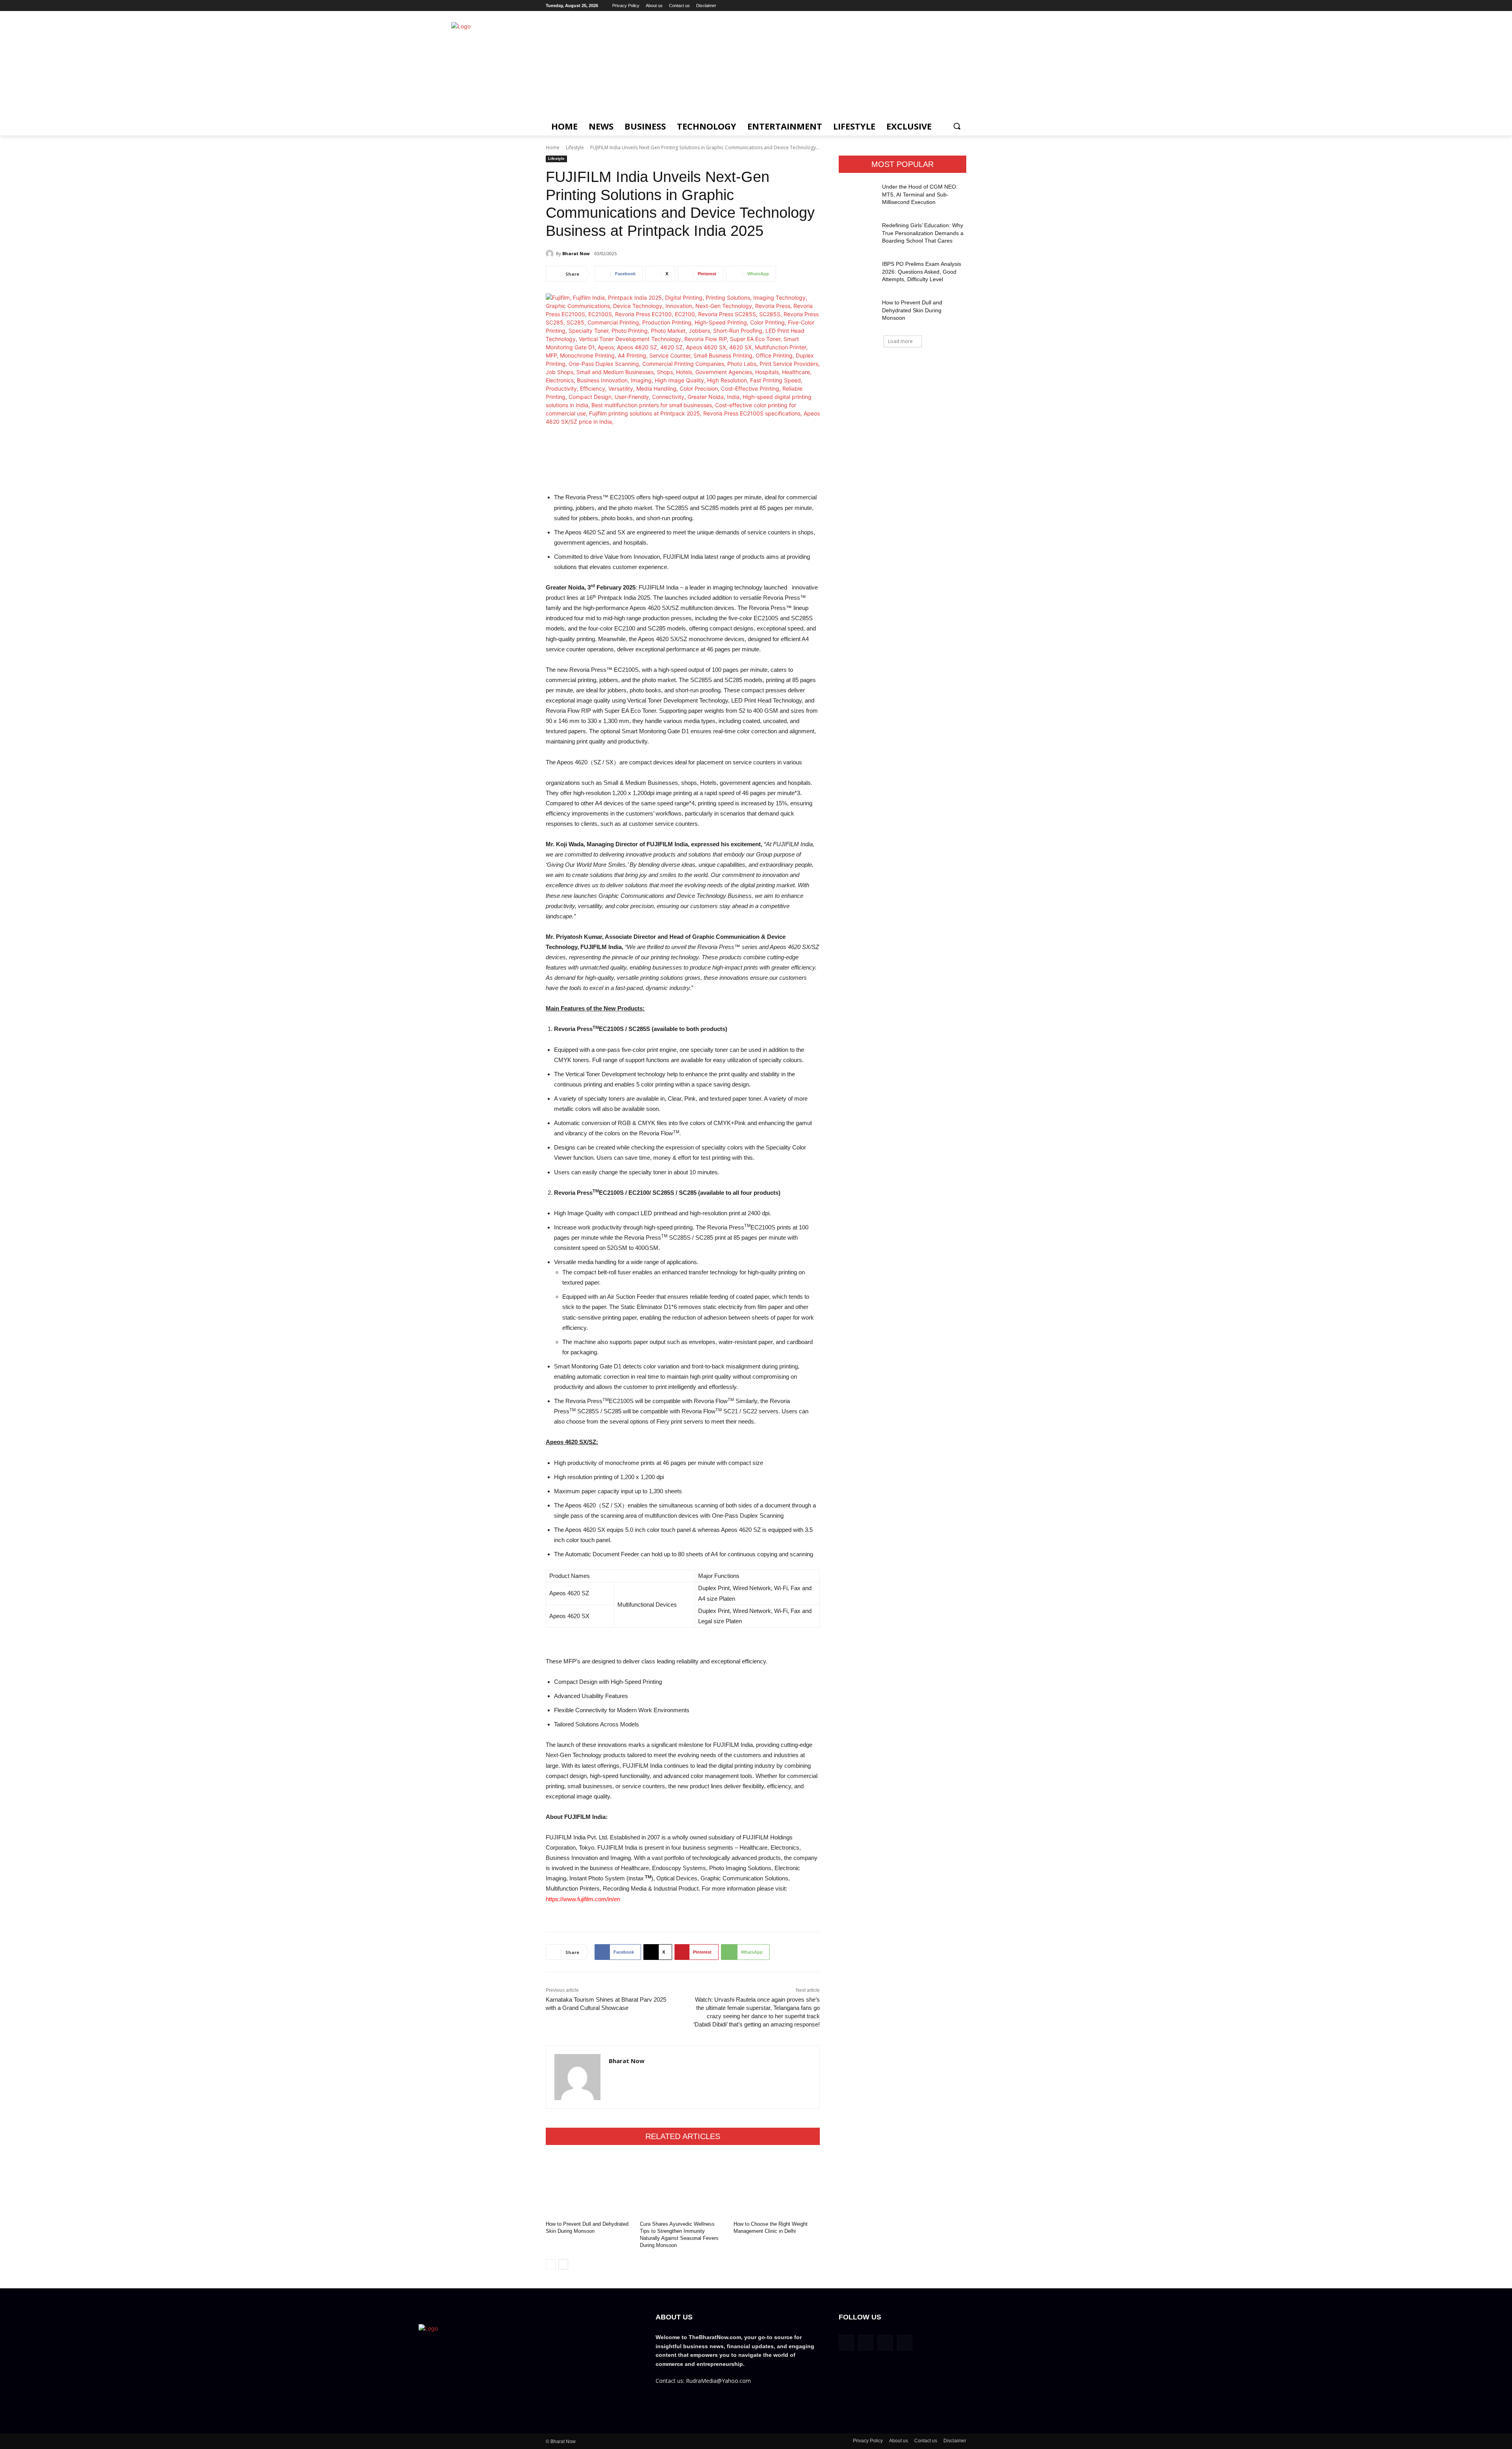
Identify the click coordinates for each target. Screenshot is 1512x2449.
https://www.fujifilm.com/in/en (583, 1899)
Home (553, 147)
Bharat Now (576, 253)
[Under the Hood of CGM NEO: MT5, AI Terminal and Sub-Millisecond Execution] (858, 197)
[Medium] (951, 6)
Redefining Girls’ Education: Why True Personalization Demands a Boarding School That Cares (923, 233)
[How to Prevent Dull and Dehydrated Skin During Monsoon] (589, 2185)
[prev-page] (551, 2264)
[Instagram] (940, 6)
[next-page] (563, 2264)
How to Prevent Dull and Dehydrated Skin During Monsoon (912, 310)
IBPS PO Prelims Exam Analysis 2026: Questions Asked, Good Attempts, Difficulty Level (922, 272)
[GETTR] (929, 6)
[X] (962, 6)
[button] (957, 126)
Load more (900, 341)
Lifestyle (575, 147)
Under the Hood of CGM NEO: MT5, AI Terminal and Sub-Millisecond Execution (920, 194)
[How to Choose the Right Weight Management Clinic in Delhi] (777, 2185)
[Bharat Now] (551, 254)
